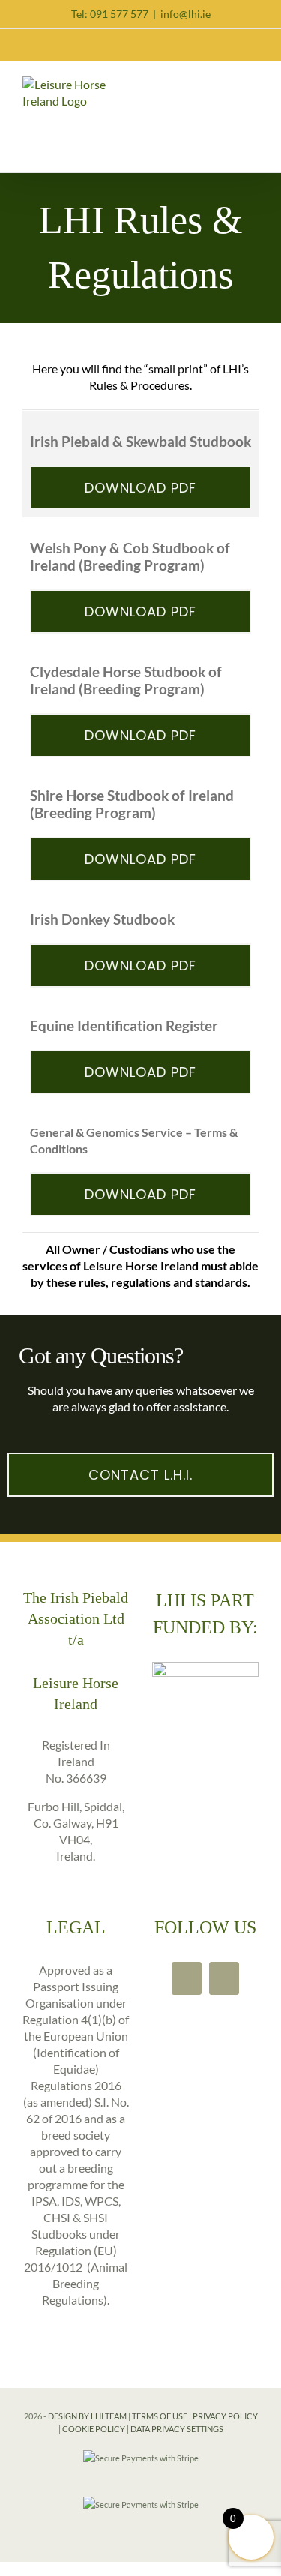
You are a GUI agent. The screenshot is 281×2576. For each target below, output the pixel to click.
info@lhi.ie (185, 14)
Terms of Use (160, 2416)
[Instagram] (224, 1978)
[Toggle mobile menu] (253, 86)
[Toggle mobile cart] (226, 86)
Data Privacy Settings (177, 2429)
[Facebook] (187, 1978)
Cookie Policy (94, 2429)
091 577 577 (119, 14)
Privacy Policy (225, 2416)
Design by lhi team (87, 2416)
